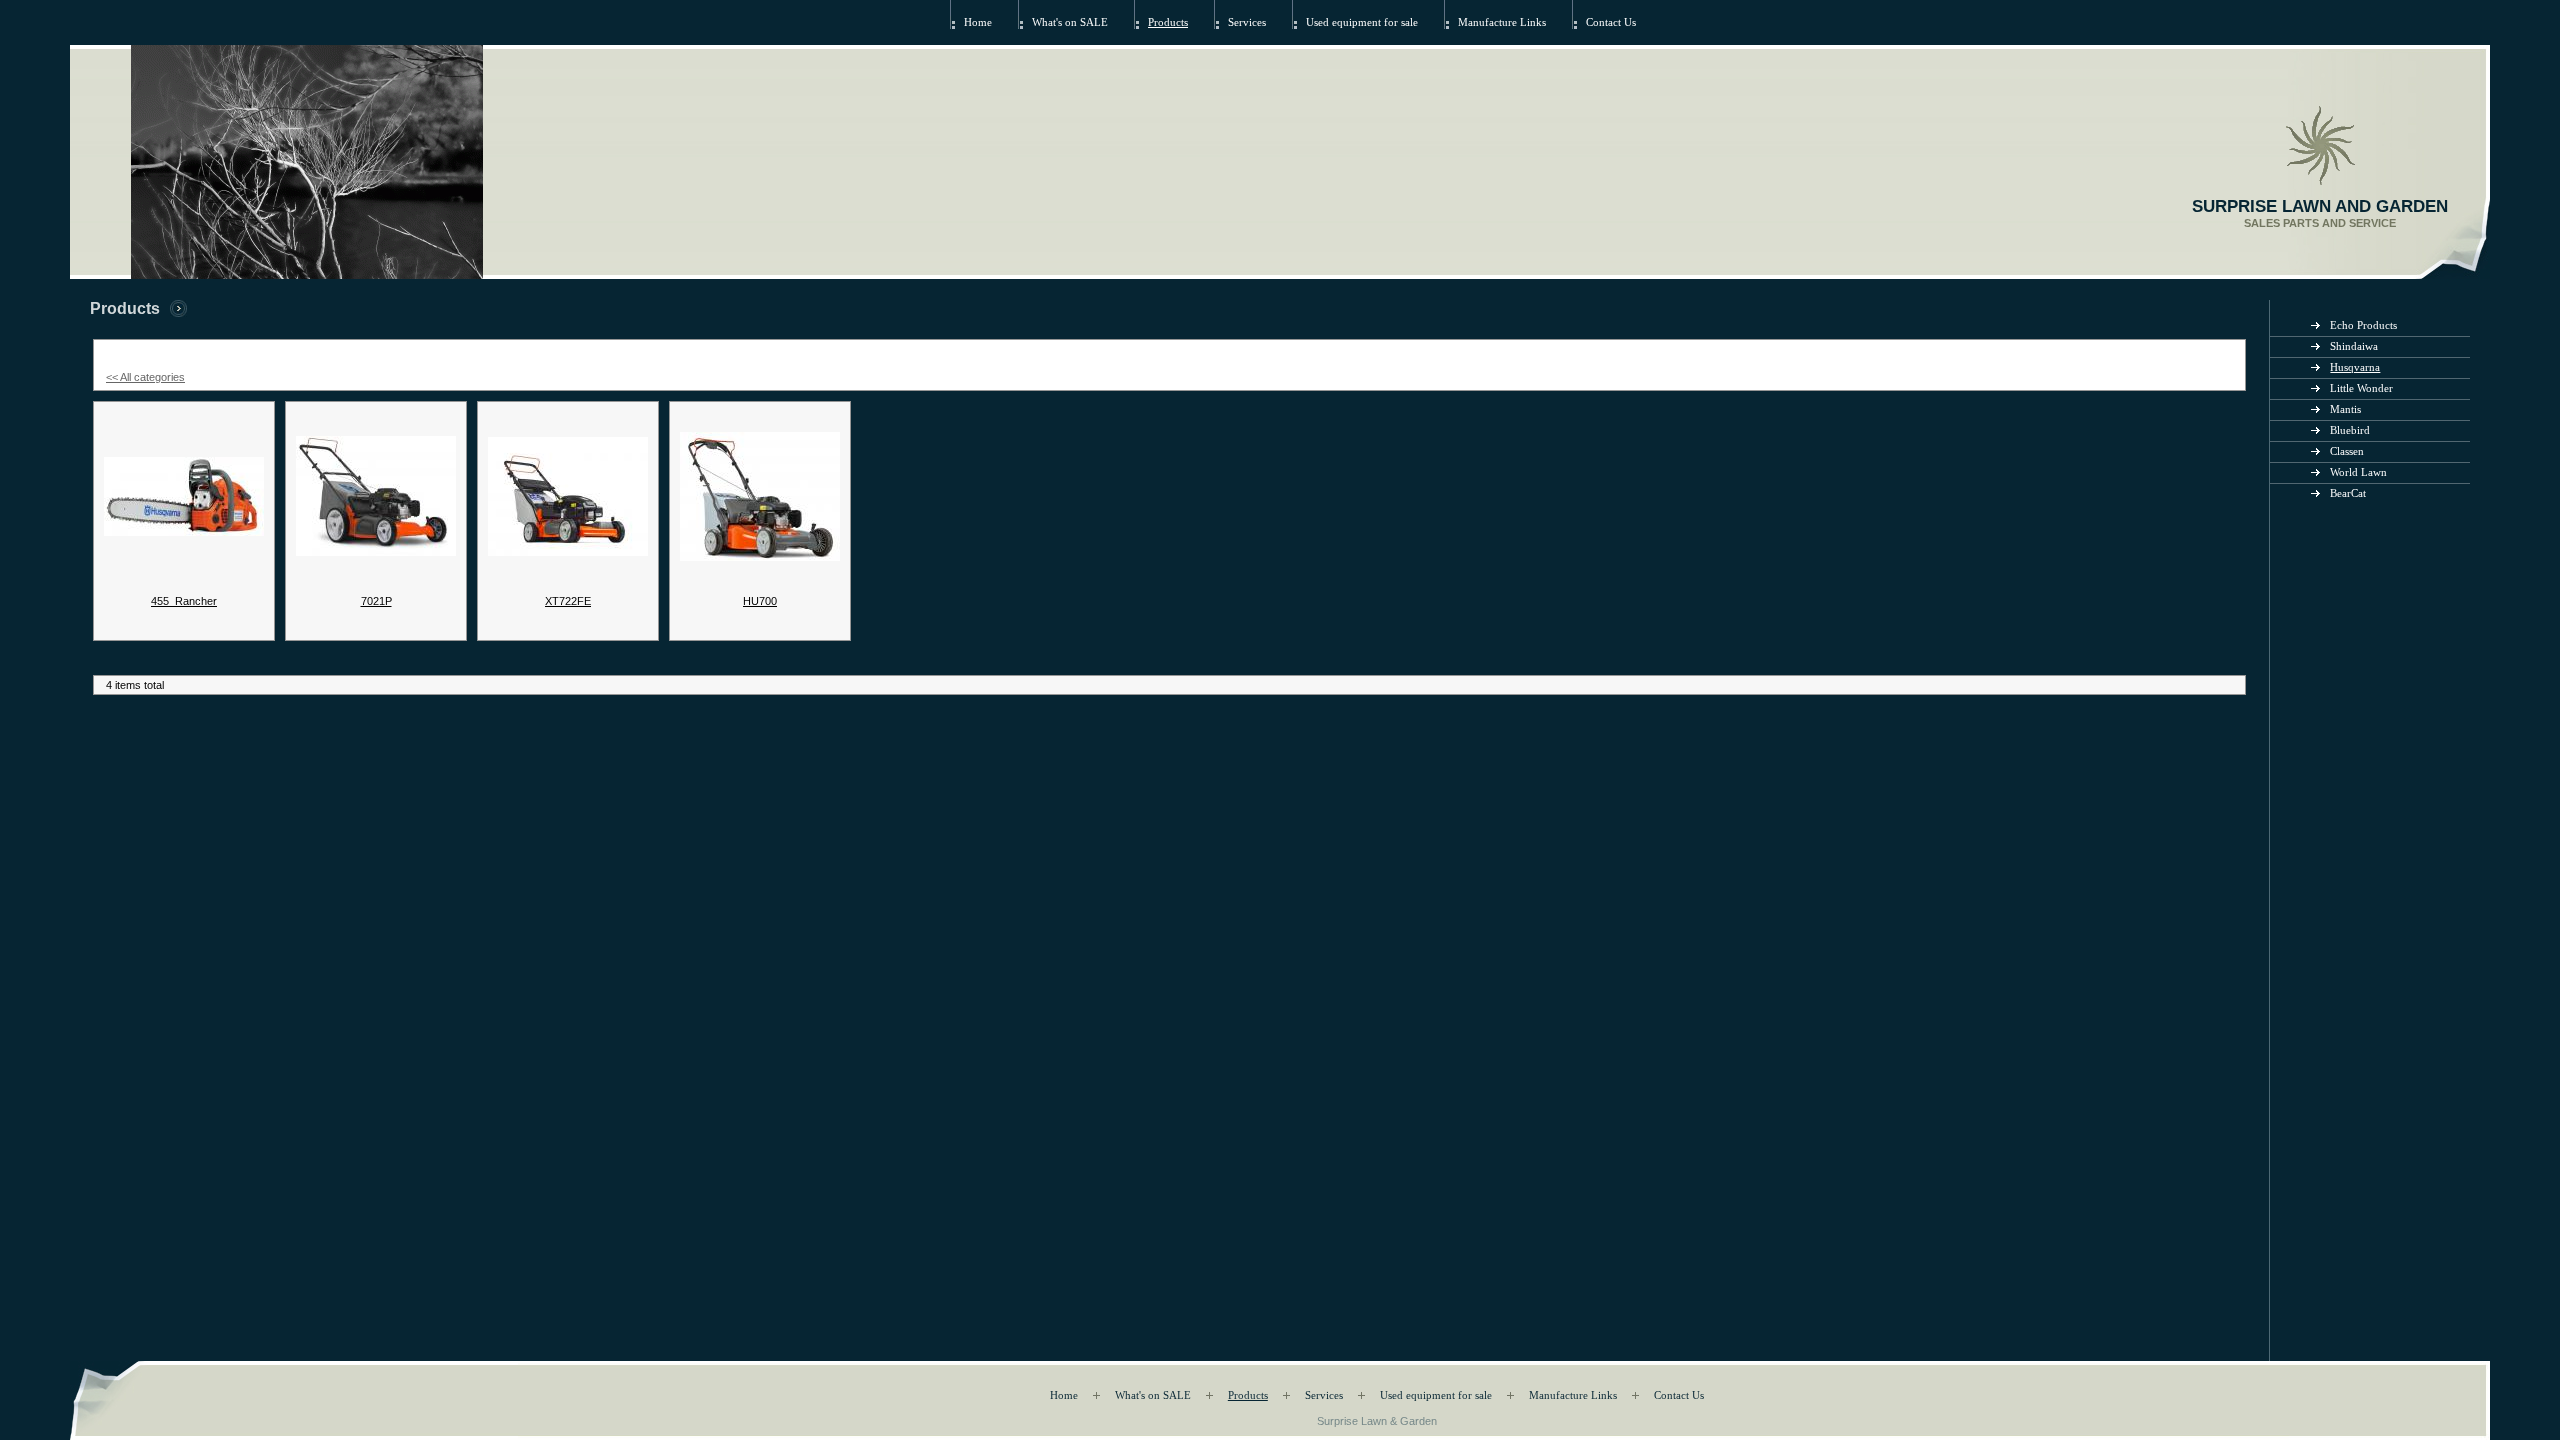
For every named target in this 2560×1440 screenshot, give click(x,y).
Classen (2347, 451)
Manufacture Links (1502, 22)
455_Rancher (184, 601)
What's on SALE (1070, 22)
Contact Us (1611, 22)
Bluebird (2350, 430)
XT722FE (568, 601)
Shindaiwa (2354, 346)
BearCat (2348, 493)
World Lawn (2358, 472)
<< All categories (145, 377)
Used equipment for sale (1362, 22)
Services (1247, 22)
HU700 (760, 601)
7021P (376, 601)
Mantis (2345, 409)
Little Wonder (2361, 388)
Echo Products (2363, 325)
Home (978, 22)
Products (1168, 22)
